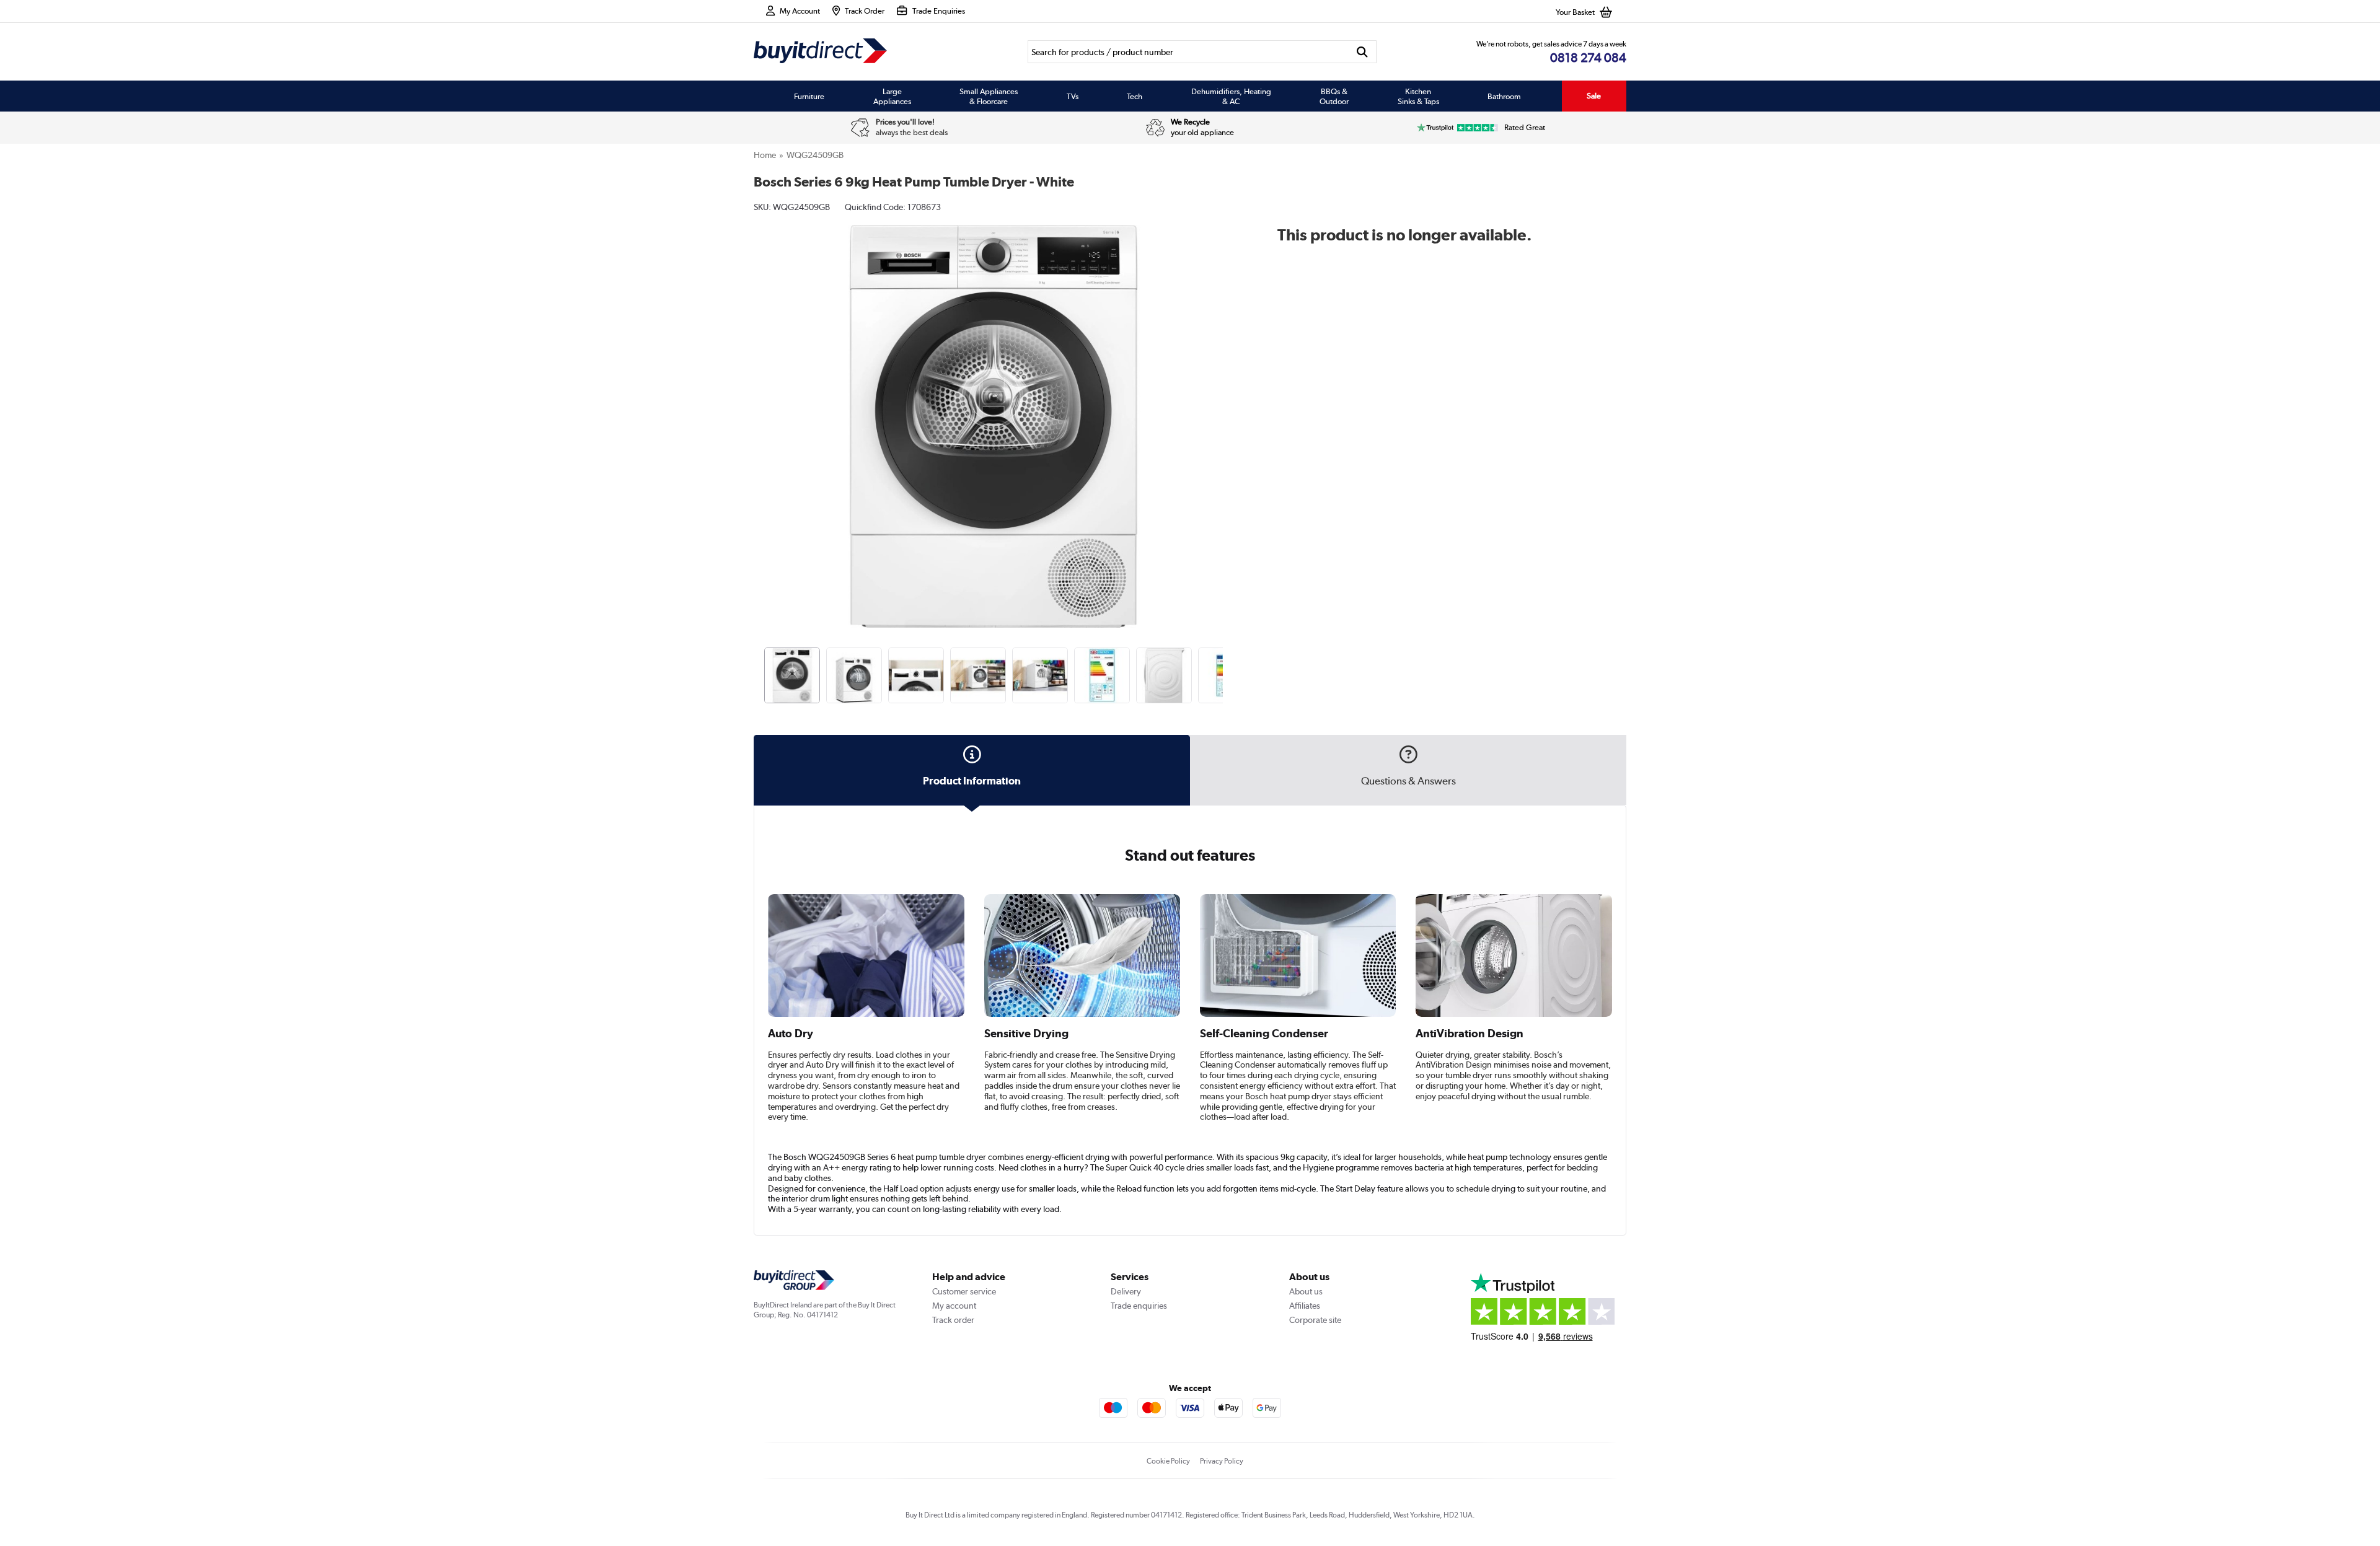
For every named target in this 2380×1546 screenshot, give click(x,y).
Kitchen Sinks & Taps (1418, 96)
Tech (1135, 96)
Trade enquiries (1139, 1306)
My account (954, 1306)
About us (1306, 1291)
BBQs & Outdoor (1334, 96)
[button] (1225, 413)
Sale (1594, 96)
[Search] (1363, 52)
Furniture (809, 96)
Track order (953, 1320)
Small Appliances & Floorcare (989, 96)
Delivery (1126, 1291)
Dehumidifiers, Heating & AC (1231, 96)
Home (765, 155)
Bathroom (1504, 96)
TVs (1073, 96)
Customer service (964, 1291)
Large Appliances (892, 96)
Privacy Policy (1222, 1461)
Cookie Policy (1168, 1461)
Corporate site (1315, 1320)
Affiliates (1305, 1306)
